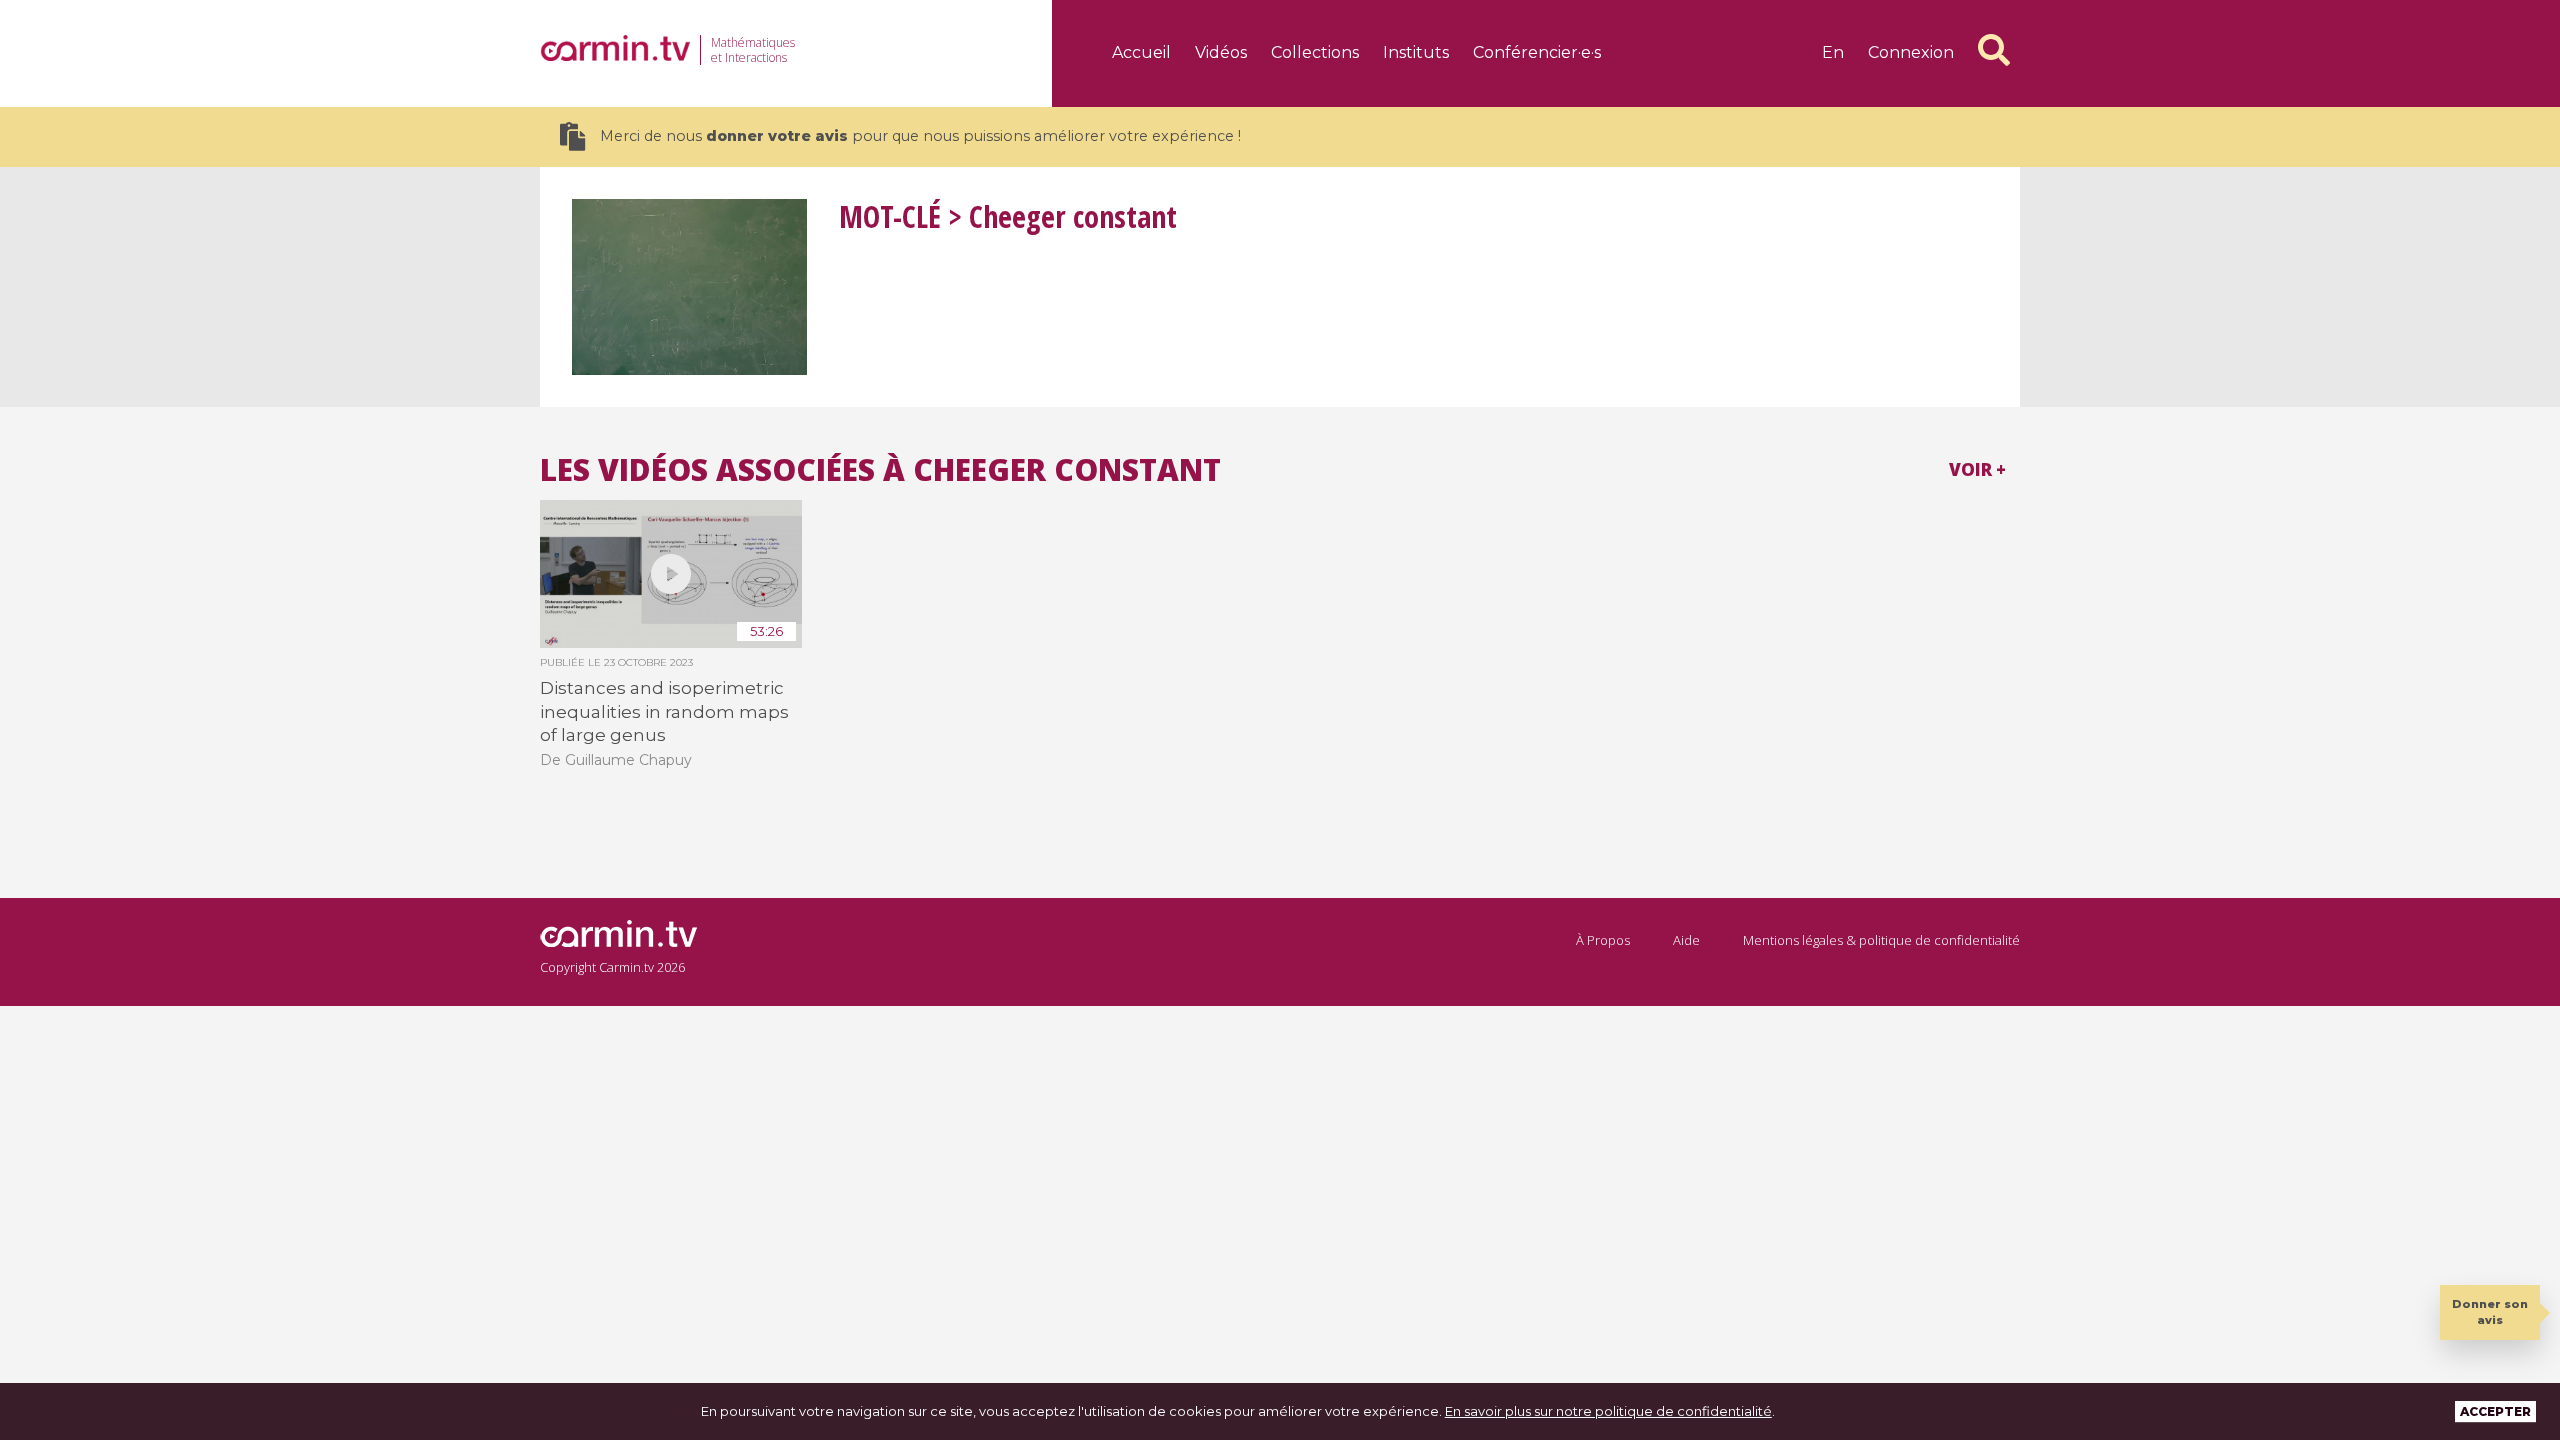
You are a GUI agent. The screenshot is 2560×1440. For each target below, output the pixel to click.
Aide (1686, 940)
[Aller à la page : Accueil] (615, 48)
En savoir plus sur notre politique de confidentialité (1608, 1411)
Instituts (1416, 52)
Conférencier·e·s (1537, 52)
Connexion (1911, 52)
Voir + (1977, 469)
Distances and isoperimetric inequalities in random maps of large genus (664, 711)
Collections (1315, 52)
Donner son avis (2490, 1311)
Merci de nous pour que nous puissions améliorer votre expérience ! (920, 136)
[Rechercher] (1994, 50)
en (1833, 52)
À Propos (1603, 940)
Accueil (1141, 52)
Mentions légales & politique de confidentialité (1881, 940)
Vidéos (1221, 52)
